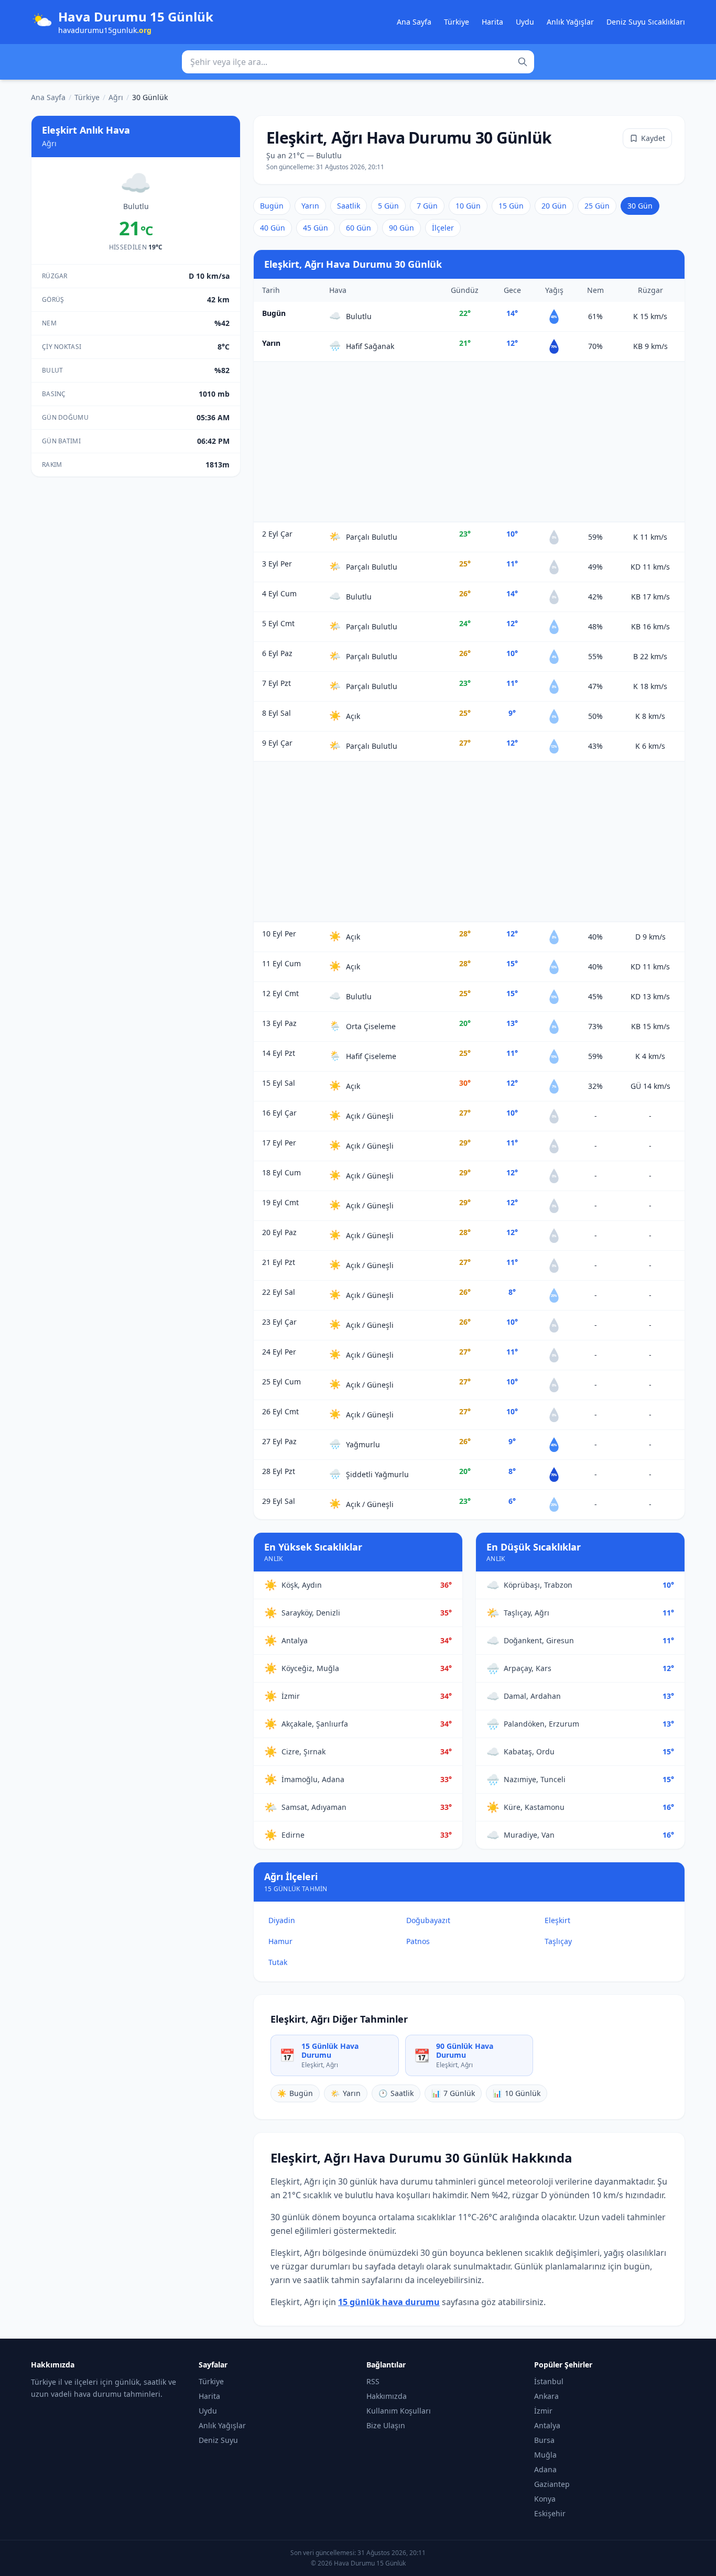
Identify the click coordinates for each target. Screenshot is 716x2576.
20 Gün (554, 206)
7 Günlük (453, 2093)
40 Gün (273, 228)
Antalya (547, 2425)
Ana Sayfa (414, 22)
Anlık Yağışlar (570, 22)
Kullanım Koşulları (399, 2411)
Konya (545, 2499)
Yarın (310, 206)
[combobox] (358, 62)
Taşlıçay (558, 1941)
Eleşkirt (557, 1920)
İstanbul (549, 2381)
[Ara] (523, 62)
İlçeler (443, 228)
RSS (373, 2381)
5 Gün (388, 206)
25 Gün (597, 206)
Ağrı (116, 97)
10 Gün (468, 206)
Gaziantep (552, 2484)
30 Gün (640, 206)
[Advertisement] (469, 442)
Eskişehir (550, 2513)
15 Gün (511, 206)
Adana (545, 2469)
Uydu (525, 22)
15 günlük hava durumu (389, 2302)
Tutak (278, 1962)
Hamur (280, 1941)
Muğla (545, 2455)
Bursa (544, 2440)
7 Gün (427, 206)
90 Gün (402, 228)
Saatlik (349, 206)
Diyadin (282, 1920)
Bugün (272, 206)
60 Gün (359, 228)
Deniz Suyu (218, 2440)
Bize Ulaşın (386, 2425)
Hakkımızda (387, 2396)
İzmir (543, 2411)
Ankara (546, 2396)
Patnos (418, 1941)
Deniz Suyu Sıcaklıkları (646, 22)
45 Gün (316, 228)
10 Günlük (517, 2093)
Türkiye (457, 22)
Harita (492, 22)
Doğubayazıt (428, 1920)
